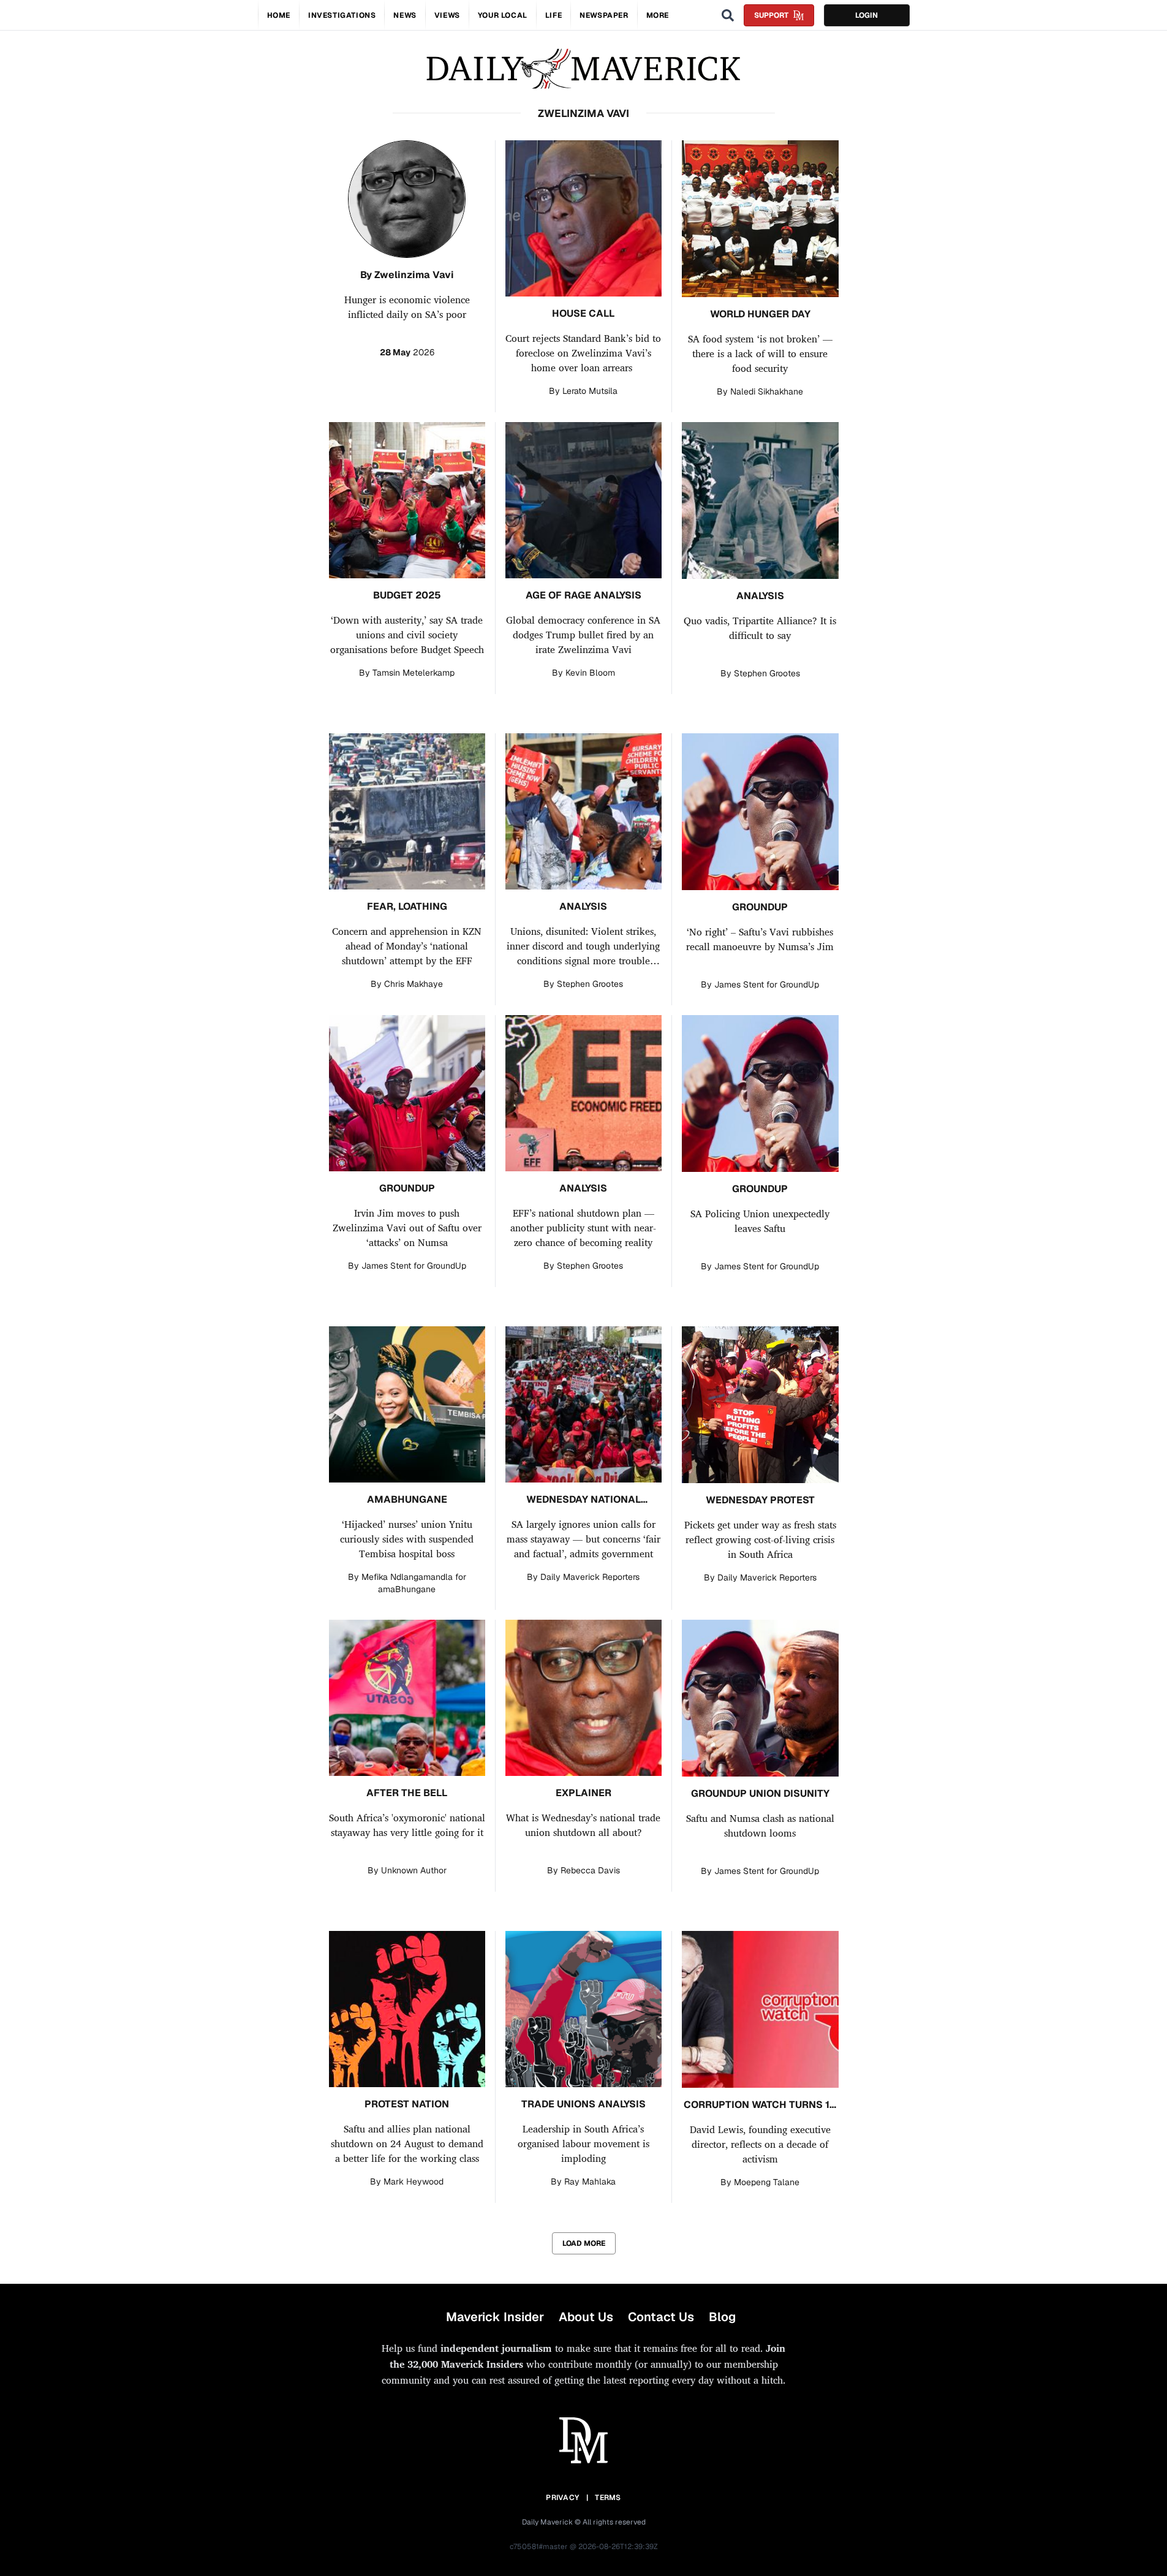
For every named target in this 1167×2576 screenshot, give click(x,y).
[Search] (728, 15)
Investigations (342, 15)
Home (279, 15)
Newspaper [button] (604, 15)
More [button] (658, 15)
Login (867, 15)
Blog (722, 2317)
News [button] (405, 15)
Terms (608, 2498)
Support (771, 15)
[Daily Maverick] (583, 69)
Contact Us (661, 2317)
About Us (586, 2317)
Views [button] (447, 15)
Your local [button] (503, 15)
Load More (584, 2243)
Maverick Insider (495, 2317)
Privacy (562, 2498)
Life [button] (553, 15)
